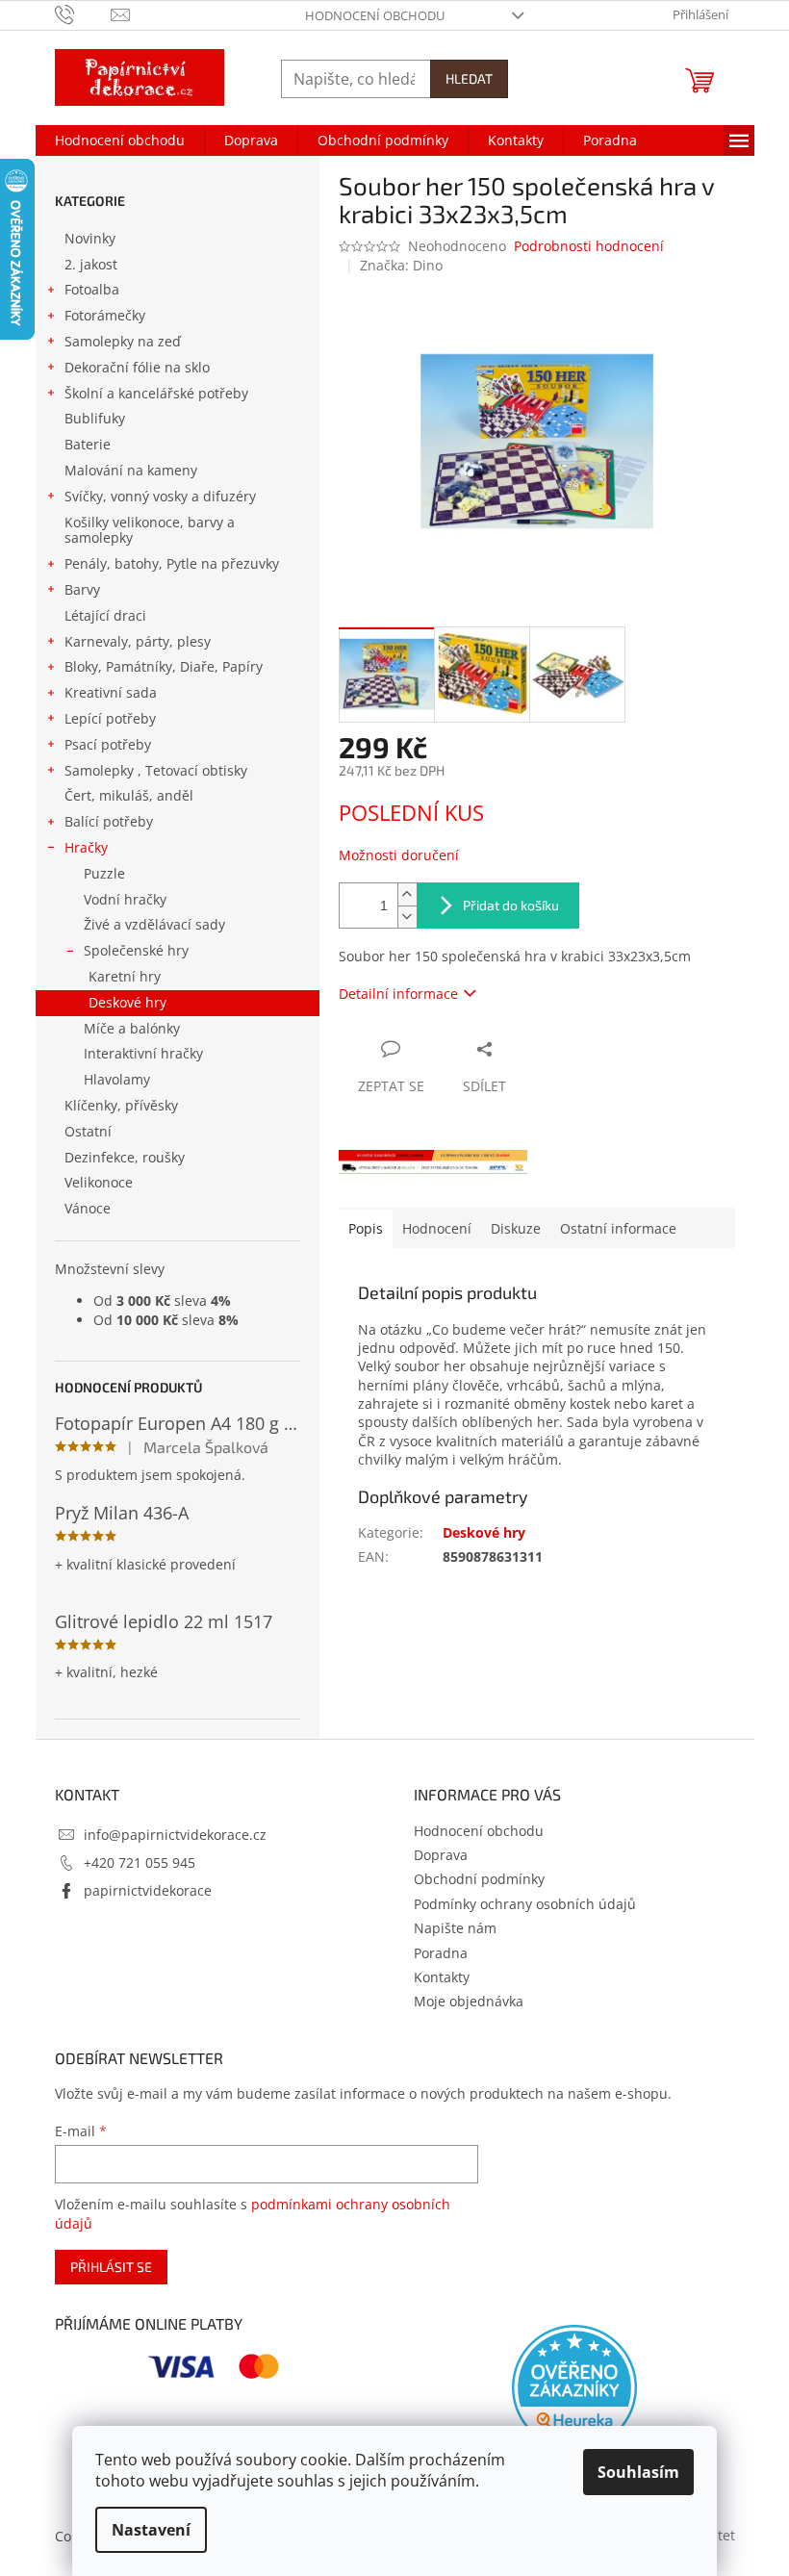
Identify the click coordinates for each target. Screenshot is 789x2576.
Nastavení (151, 2530)
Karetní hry (125, 976)
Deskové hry (127, 1002)
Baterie (88, 444)
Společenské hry (136, 950)
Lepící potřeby (110, 718)
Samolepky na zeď (123, 341)
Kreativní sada (111, 692)
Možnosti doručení (399, 855)
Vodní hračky (125, 899)
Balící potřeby (109, 821)
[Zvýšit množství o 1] (407, 894)
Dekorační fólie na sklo (137, 367)
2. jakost (91, 264)
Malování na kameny (131, 470)
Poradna (441, 1953)
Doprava (441, 1855)
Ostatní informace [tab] (618, 1228)
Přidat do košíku (511, 905)
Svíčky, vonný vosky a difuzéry (160, 496)
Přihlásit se (111, 2267)
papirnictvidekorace (148, 1890)
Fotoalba (92, 289)
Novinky (90, 238)
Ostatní (88, 1131)
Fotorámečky (105, 315)
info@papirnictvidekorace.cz (175, 1835)
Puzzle (104, 873)
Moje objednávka (469, 2001)
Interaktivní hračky (143, 1053)
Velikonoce (99, 1182)
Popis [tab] (366, 1228)
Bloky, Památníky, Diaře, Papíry (164, 666)
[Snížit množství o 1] (407, 917)
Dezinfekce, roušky (125, 1157)
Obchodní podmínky (479, 1879)
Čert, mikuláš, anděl (129, 795)
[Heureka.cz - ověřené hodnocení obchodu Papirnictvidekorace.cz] (574, 2387)
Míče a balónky (132, 1028)
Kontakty (442, 1977)
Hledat (469, 78)
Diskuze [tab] (516, 1228)
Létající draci (105, 615)
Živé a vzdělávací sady (154, 924)
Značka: (401, 265)
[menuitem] (120, 140)
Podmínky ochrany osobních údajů (525, 1904)
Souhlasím (638, 2472)
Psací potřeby (108, 744)
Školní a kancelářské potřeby (156, 393)
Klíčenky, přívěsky (121, 1105)
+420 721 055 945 (140, 1862)
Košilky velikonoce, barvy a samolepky (150, 530)
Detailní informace (398, 994)
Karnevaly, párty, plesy (138, 641)
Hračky (86, 847)
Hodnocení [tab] (437, 1228)
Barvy (82, 589)
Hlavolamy (117, 1079)
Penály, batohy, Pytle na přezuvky (172, 563)
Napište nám (455, 1928)
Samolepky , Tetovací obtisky (156, 770)
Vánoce (88, 1208)
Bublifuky (95, 418)
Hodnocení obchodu (375, 15)
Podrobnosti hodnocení (589, 246)
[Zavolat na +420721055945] (83, 13)
